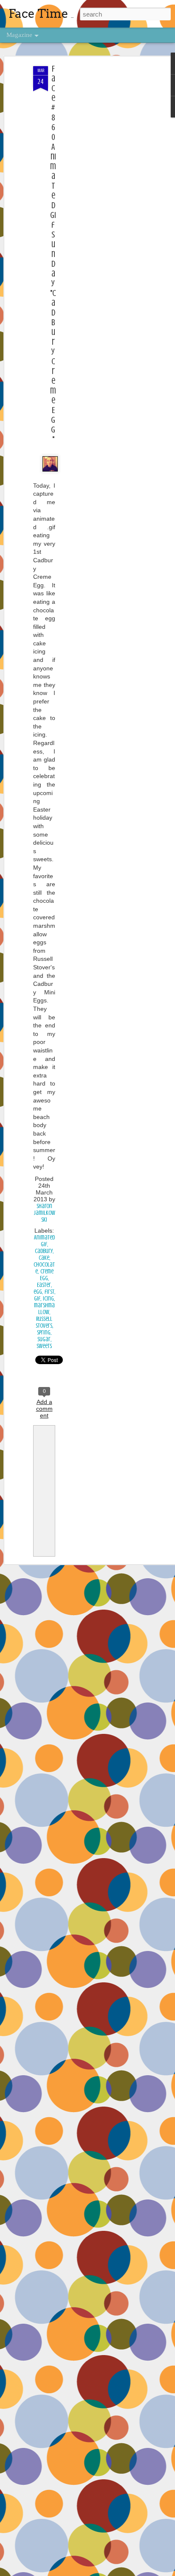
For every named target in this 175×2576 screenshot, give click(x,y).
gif (37, 1299)
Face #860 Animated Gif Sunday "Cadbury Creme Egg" (53, 254)
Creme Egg (47, 1275)
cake (44, 1258)
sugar (44, 1339)
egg (38, 1292)
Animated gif (44, 1241)
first (49, 1292)
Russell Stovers (44, 1322)
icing (48, 1299)
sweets (44, 1346)
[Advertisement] (102, 200)
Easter (44, 1285)
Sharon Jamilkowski (44, 1213)
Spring (44, 1333)
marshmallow (44, 1309)
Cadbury (44, 1251)
